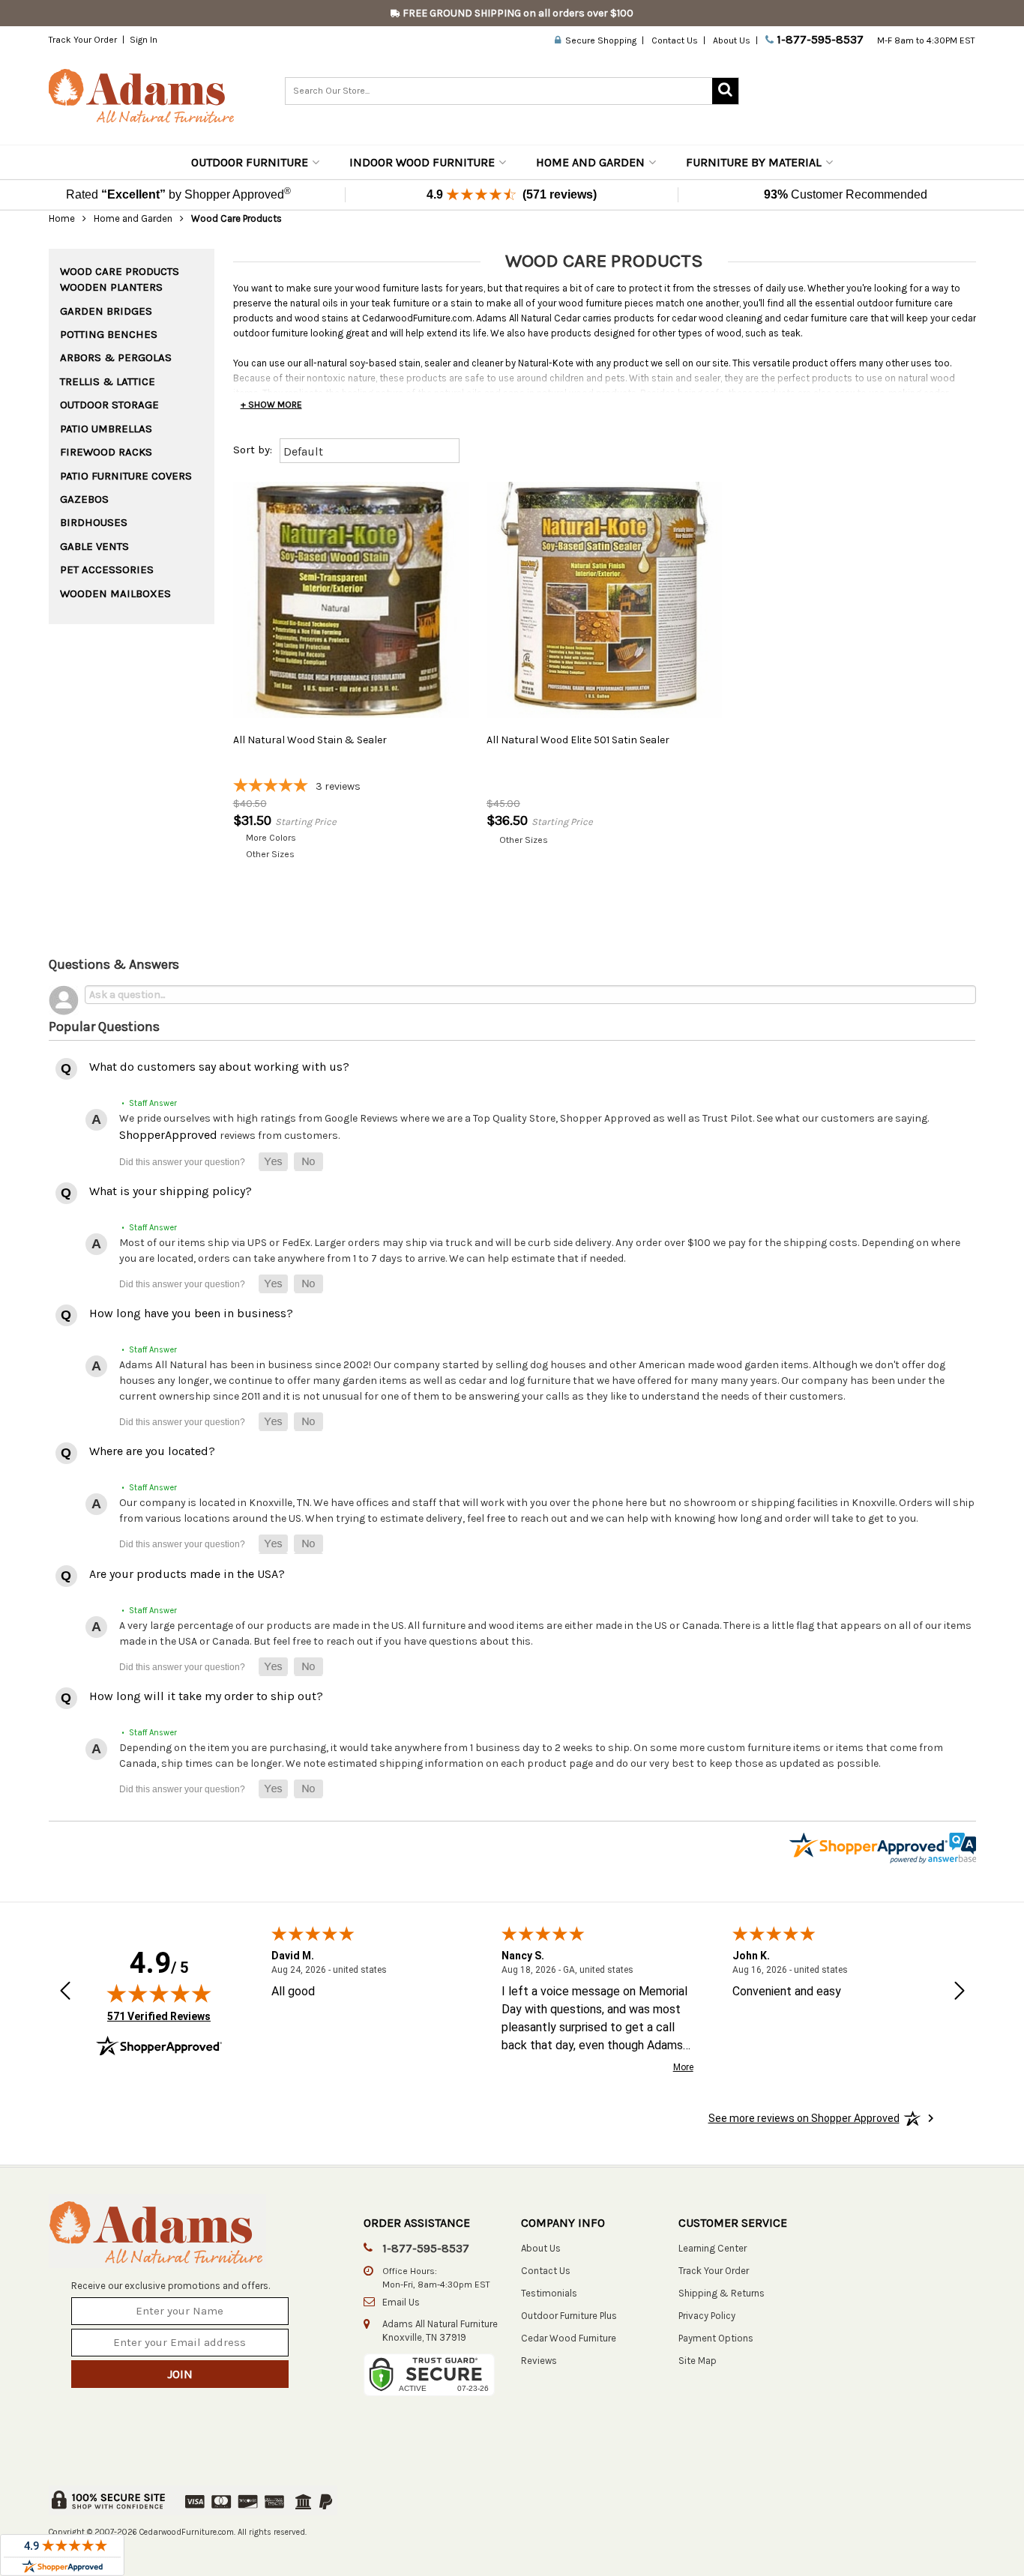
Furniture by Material (754, 162)
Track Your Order (83, 40)
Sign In (144, 40)
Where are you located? (152, 1451)
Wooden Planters (111, 287)
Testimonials (549, 2293)
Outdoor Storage (109, 405)
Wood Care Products (120, 271)
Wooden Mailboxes (115, 593)
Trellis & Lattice (108, 381)
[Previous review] (65, 1992)
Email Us (401, 2302)
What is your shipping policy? (171, 1191)
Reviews (539, 2361)
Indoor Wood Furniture (422, 162)
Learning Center (713, 2248)
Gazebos (84, 499)
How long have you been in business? (191, 1313)
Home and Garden (590, 162)
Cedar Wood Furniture (569, 2338)
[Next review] (960, 1992)
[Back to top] (933, 2527)
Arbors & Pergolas (116, 357)
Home (62, 218)
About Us (732, 40)
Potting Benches (109, 334)
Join (180, 2374)
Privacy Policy (707, 2316)
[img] (159, 1993)
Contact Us (675, 40)
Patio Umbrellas (106, 429)
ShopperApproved (168, 1135)
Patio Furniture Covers (126, 476)
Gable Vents (94, 546)
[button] (273, 1162)
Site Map (698, 2361)
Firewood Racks (106, 452)
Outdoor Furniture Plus (569, 2316)
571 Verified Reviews (159, 2016)
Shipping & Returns (722, 2293)
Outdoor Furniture (250, 162)
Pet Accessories (107, 569)
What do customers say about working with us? (219, 1067)
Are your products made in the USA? (187, 1574)
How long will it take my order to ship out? (206, 1696)
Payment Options (716, 2338)
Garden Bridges (106, 311)
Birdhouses (94, 522)
